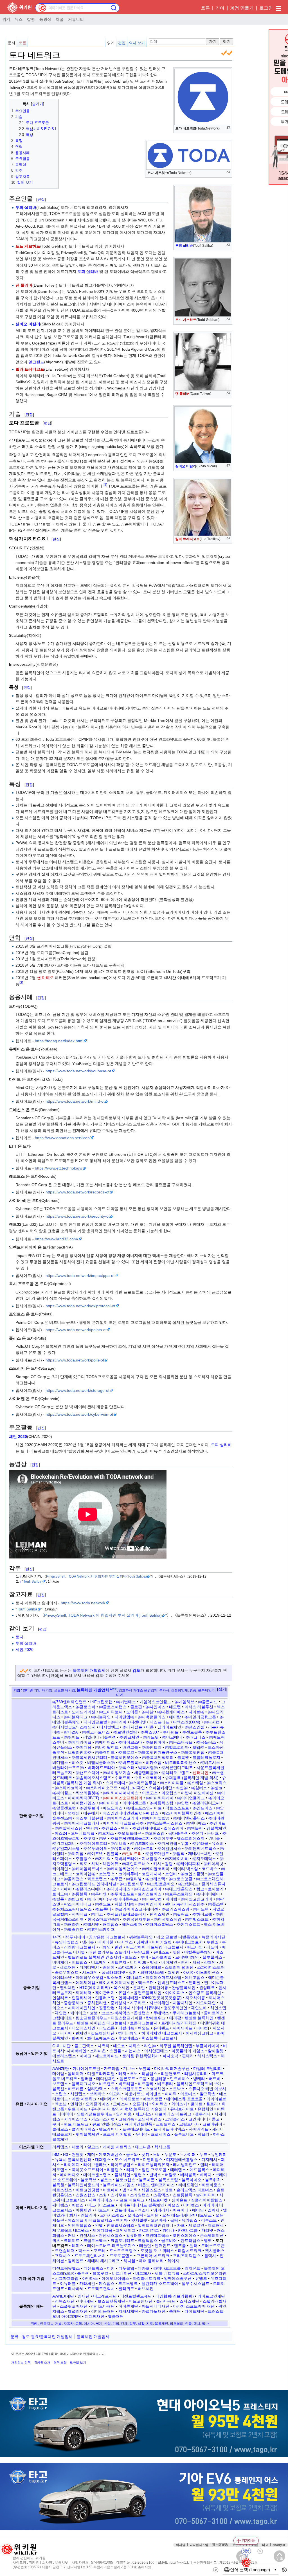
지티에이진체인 (82, 2008)
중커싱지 (118, 2003)
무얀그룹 (142, 1952)
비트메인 (99, 1962)
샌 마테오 (45, 978)
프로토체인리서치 (90, 2256)
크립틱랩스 (148, 2240)
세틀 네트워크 (167, 2273)
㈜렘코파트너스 (96, 1732)
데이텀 (58, 2074)
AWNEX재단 (63, 2296)
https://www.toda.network (83, 1603)
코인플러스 (175, 2119)
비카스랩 (154, 1762)
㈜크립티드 (188, 1884)
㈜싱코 (217, 1788)
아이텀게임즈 (84, 1803)
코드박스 (210, 1869)
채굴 (60, 19)
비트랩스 (80, 1962)
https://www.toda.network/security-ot (78, 1216)
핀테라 (188, 2056)
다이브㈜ (196, 1712)
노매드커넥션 (84, 1712)
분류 (15, 2337)
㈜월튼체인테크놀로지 (130, 1838)
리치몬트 (192, 2268)
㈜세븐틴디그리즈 (177, 1768)
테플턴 (145, 2246)
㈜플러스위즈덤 (175, 1909)
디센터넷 (138, 1722)
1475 (57, 1937)
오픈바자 (159, 2220)
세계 (99, 2324)
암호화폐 (177, 2324)
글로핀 (136, 1707)
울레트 (197, 2104)
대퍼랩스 (103, 2160)
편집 (122, 43)
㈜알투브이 (89, 1808)
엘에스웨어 (174, 1828)
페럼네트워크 (190, 2251)
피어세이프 (183, 2028)
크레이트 (72, 2240)
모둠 (143, 2079)
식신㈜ (182, 1788)
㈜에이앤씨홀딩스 (189, 1818)
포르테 (100, 2251)
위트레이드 (78, 2109)
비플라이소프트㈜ (68, 1768)
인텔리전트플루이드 (94, 2114)
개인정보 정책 (21, 2362)
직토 (84, 1864)
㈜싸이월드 (62, 1793)
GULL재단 (61, 2046)
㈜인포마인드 (157, 1854)
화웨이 (78, 2038)
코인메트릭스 (157, 2235)
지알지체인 (183, 2003)
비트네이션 (122, 2273)
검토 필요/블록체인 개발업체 (47, 2337)
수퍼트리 (123, 1778)
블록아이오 (192, 2180)
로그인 (266, 8)
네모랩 (175, 1707)
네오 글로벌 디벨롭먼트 (177, 1937)
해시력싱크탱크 (199, 2033)
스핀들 (115, 2051)
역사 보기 (137, 43)
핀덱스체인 (159, 1914)
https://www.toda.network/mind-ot (75, 1101)
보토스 (131, 1957)
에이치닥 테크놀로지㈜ (123, 1823)
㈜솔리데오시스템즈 (93, 1778)
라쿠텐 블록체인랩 (176, 2046)
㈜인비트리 (132, 1854)
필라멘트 (76, 2261)
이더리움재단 (103, 2311)
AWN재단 (61, 2068)
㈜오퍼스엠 (155, 1833)
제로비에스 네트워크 (173, 2114)
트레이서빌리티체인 (179, 2023)
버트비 (215, 2079)
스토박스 (177, 2089)
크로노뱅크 (128, 2283)
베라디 (206, 2175)
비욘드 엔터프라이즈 (156, 2185)
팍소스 (84, 2251)
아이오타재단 (103, 2306)
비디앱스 (60, 1762)
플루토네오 (184, 2134)
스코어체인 (156, 2089)
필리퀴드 (126, 2289)
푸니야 (141, 2134)
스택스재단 (189, 2301)
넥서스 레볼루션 (199, 1707)
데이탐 (175, 1717)
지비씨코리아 (126, 1859)
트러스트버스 (150, 1894)
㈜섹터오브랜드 (175, 1773)
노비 (157, 2154)
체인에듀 (111, 1864)
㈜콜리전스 (74, 1879)
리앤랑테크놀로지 (80, 1947)
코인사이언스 (150, 2119)
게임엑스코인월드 (155, 1702)
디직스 (134, 2046)
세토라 (78, 2147)
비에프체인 (188, 2185)
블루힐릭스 (212, 1957)
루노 (134, 2074)
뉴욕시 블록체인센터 (73, 2160)
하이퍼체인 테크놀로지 (162, 2033)
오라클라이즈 (98, 2104)
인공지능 (47, 2324)
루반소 (212, 1942)
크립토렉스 (166, 2124)
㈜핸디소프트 (188, 1924)
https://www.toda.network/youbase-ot (78, 1071)
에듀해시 (91, 1813)
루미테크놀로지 (189, 1942)
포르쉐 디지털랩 (117, 2134)
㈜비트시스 (210, 1762)
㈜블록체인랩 (193, 1752)
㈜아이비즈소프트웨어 (123, 1798)
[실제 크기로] (228, 128)
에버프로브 (129, 2099)
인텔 (99, 2225)
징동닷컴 (107, 2008)
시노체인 (90, 1972)
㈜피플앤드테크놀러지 (126, 1914)
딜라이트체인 (169, 1727)
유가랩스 (190, 2220)
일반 (205, 2324)
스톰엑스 (161, 2195)
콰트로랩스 (97, 1879)
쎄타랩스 (60, 2205)
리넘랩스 (149, 2074)
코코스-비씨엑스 (116, 2013)
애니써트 (134, 1977)
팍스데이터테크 (78, 1904)
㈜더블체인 (101, 1717)
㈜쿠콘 (116, 1879)
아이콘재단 (128, 2306)
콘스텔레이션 (212, 2235)
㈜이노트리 (144, 1848)
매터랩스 (178, 2170)
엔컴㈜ (92, 1828)
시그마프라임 (67, 2278)
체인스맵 (218, 2008)
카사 (157, 1864)
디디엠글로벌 (95, 1722)
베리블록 (188, 2175)
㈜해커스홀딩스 (159, 1924)
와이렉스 (160, 2104)
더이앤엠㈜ (124, 1717)
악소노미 (115, 1977)
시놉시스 (133, 2051)
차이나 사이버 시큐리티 (139, 2008)
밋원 (177, 1952)
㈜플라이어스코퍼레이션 (136, 1909)
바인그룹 (130, 1747)
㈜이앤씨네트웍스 (201, 1848)
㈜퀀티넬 (134, 1879)
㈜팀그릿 (76, 1899)
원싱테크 (207, 1988)
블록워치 (213, 2180)
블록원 (58, 2185)
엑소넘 (61, 2104)
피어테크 (80, 1914)
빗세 (154, 1962)
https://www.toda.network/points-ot (76, 1330)
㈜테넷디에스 (118, 1889)
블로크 (106, 2180)
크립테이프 (62, 2018)
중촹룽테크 (74, 2003)
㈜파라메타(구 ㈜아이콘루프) (113, 1899)
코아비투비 (128, 1874)
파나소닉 (170, 2056)
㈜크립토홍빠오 (161, 1884)
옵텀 (174, 2220)
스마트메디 (115, 1783)
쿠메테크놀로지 (186, 2013)
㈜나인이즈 (156, 1707)
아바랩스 (191, 2205)
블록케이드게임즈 (119, 2185)
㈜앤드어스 (202, 1808)
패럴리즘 (126, 2028)
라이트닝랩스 (122, 2165)
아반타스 (90, 2278)
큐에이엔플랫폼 (138, 2124)
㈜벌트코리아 (177, 1747)
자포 (181, 2225)
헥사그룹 (162, 2147)
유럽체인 (205, 2109)
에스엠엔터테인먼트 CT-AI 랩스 (130, 1813)
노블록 (145, 2068)
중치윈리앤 (97, 2003)
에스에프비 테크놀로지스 (90, 2220)
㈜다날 (148, 1712)
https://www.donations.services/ (63, 1138)
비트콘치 (118, 1962)
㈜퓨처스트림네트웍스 (72, 1909)
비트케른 (76, 2089)
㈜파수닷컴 (152, 1899)
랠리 (204, 2165)
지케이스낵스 (76, 2119)
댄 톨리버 (182, 394)
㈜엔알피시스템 (69, 1828)
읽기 (111, 43)
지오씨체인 (206, 2003)
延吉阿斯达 (220, 2545)
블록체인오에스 (125, 1757)
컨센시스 (87, 2235)
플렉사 (210, 2256)
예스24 (61, 1833)
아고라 (115, 2094)
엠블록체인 (216, 1828)
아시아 (89, 2324)
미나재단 (86, 2301)
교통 (79, 2324)
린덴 (118, 1947)
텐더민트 (163, 2246)
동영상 (45, 19)
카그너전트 (149, 2230)
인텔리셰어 (82, 1998)
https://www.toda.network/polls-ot (75, 1360)
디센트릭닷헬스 (66, 2268)
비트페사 (143, 2273)
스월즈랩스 (85, 2195)
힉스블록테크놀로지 (159, 2038)
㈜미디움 (84, 1747)
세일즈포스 (151, 2190)
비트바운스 (211, 2185)
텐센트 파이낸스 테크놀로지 (102, 2023)
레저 (122, 2074)
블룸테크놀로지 (206, 1757)
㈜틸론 (58, 1899)
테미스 (78, 2246)
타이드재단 (194, 2311)
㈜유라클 (200, 1843)
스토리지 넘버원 (179, 1967)
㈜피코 (97, 1914)
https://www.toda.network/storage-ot (77, 1390)
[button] (222, 1689)
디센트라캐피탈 (101, 2074)
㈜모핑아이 (156, 1742)
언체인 (74, 1813)
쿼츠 (56, 2240)
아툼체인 (84, 2210)
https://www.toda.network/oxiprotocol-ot (80, 1306)
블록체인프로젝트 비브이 (199, 2084)
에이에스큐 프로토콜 (184, 2099)
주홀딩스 (84, 1859)
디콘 (150, 1727)
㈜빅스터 (127, 1768)
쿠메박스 (161, 2013)
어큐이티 (181, 2210)
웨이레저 (84, 1993)
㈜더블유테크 (76, 1717)
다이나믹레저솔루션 (172, 2068)
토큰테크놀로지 (144, 2023)
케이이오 (78, 2013)
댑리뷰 (88, 1942)
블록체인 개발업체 (89, 1670)
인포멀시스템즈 (120, 2225)
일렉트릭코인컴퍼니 (156, 2225)
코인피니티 (198, 2119)
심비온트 (179, 2200)
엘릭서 (213, 2210)
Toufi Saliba (32, 1581)
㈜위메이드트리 (93, 1843)
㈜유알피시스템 (66, 1848)
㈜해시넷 (91, 1924)
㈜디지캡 (212, 1722)
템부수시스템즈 (195, 2283)
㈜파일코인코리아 (197, 1899)
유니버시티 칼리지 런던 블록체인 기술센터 (129, 2109)
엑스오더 (146, 1983)
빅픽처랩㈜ (148, 1768)
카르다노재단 (154, 2311)
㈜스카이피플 (172, 1783)
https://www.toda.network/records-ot (77, 1192)
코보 (94, 2013)
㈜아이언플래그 (191, 1798)
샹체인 (210, 1962)
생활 (141, 2324)
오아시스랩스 (112, 2215)
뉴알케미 (219, 2154)
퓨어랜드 (161, 2028)
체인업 (61, 2013)
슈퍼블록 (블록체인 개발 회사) (192, 1778)
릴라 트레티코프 (187, 539)
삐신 (185, 1962)
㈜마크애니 (172, 1737)
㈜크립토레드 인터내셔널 (94, 1884)
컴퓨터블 (134, 2235)
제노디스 (143, 2114)
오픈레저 (140, 2104)
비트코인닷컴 (87, 2190)
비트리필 (126, 2084)
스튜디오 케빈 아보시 (207, 2089)
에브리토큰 (153, 2099)
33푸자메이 (75, 1937)
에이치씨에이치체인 (117, 1983)
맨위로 (279, 2556)
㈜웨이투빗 (163, 1838)
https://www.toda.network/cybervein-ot (79, 1414)
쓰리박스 (98, 2094)
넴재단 (84, 2296)
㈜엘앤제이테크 (146, 1828)
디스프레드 (159, 1722)
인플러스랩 (105, 1998)
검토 (136, 1670)
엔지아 (122, 2220)
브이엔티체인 (187, 1957)
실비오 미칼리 (186, 466)
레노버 (212, 1947)
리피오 (132, 2170)
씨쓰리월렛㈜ (87, 1793)
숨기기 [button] (38, 104)
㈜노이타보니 (111, 1712)
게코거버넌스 (111, 2154)
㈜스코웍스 (217, 1783)
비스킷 (78, 1762)
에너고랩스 (195, 1977)
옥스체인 (121, 1988)
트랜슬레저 (65, 2251)
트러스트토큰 (213, 2246)
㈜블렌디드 (105, 1752)
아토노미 (103, 2210)
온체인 (139, 1988)
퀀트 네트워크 (76, 2124)
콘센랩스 (142, 2013)
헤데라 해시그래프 (103, 2261)
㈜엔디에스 (196, 1823)
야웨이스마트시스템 (163, 1977)
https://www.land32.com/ (57, 1239)
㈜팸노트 (103, 1904)
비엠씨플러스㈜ (101, 1762)
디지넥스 (125, 1942)
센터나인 (201, 1773)
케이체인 (60, 1869)
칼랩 (169, 1864)
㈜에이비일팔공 (156, 1818)
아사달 (181, 2545)
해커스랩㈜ (132, 1924)
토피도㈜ (60, 1894)
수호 (138, 1778)
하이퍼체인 (128, 2033)
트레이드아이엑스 (169, 2129)
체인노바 (199, 2008)
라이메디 (72, 2165)
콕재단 (175, 2311)
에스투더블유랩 (89, 1818)
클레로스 (60, 2129)
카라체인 (87, 2283)
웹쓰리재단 (78, 2311)
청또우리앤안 (175, 2008)
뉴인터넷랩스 (67, 1942)
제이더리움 (102, 2230)
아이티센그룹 (134, 1803)
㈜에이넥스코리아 (123, 1818)
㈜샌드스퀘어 (87, 1773)
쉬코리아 (154, 1778)
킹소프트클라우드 (91, 2018)
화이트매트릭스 (101, 2038)
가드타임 (112, 2068)
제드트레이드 (107, 2056)
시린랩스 (78, 2094)
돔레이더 (76, 2074)
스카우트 (118, 2195)
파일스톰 (107, 2028)
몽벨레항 (158, 2079)
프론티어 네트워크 (153, 2256)
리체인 (105, 1947)
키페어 (66, 1889)
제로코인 (196, 2225)
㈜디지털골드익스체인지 (74, 1727)
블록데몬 (147, 2180)
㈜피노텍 (201, 1909)
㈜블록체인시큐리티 (89, 1757)
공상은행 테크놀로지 (107, 1937)
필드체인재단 (103, 2033)
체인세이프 (126, 2230)
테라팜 (175, 2018)
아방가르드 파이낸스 (143, 2094)
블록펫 (183, 1757)
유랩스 (124, 1993)
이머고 (85, 2056)
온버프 (213, 1833)
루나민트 (171, 1732)
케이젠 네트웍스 (117, 2147)
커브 (72, 2235)
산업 (107, 2324)
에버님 (198, 2210)
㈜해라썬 (72, 1924)
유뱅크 (201, 2278)
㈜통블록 (80, 1894)
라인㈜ (150, 2046)
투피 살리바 (184, 246)
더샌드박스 (93, 2268)
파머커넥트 (199, 2129)
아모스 (174, 2205)
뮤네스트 (161, 1952)
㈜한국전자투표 (136, 1919)
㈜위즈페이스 (142, 1843)
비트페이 (111, 2190)
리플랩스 (115, 2170)
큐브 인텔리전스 (107, 2124)
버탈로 (171, 2175)
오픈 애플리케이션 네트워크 (187, 2215)
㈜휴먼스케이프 (101, 1929)
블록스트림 (168, 2180)
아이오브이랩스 (115, 2278)
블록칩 (58, 2089)
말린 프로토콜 (154, 2170)
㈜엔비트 (217, 1823)
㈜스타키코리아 (69, 1788)
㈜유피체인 (121, 1848)
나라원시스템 (199, 2545)
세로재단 (68, 1967)
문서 (12, 43)
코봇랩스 (107, 1874)
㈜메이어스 (105, 1742)
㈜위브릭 (119, 1843)
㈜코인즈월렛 (192, 1874)
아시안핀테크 (156, 2051)
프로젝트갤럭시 (101, 2289)
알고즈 (93, 2147)
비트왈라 (146, 2084)
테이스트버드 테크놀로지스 (111, 2246)
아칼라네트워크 (147, 2278)
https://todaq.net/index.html (59, 1041)
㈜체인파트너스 (136, 1864)
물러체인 (122, 2175)
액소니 (144, 2210)
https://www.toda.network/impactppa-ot (80, 1275)
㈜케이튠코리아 (156, 1869)
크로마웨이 (212, 2124)
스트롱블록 (183, 2195)
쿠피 (56, 2124)
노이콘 (132, 1712)
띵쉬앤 (142, 1942)
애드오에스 (113, 1808)
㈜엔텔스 (109, 1828)
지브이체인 (159, 2003)
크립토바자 (189, 2124)
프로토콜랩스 (121, 2256)
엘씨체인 (68, 1988)
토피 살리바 (88, 271)
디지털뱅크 (109, 1727)
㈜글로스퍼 (85, 1707)
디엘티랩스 (153, 2160)
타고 (265, 2545)
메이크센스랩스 (97, 2175)
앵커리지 (161, 2210)
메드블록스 (199, 2170)
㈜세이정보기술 (117, 1773)
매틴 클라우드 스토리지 (109, 1952)
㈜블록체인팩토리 (158, 1757)
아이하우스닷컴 (89, 1977)
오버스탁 (135, 2215)
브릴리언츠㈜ (80, 1752)
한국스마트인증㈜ (103, 1919)
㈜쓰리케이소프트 (102, 1788)
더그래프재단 (105, 2296)
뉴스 (19, 19)
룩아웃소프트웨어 (87, 2170)
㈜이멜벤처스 (169, 1848)
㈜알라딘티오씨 (206, 1803)
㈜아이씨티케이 (160, 1798)
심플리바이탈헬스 (207, 2200)
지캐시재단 (128, 2311)
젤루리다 (203, 2114)
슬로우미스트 (67, 1972)
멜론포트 (127, 2079)
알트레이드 (124, 2210)
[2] (21, 983)
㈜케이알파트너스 (87, 1869)
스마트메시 (128, 1967)
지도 (150, 2324)
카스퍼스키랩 (103, 2119)
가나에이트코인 (86, 2068)
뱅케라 (199, 2079)
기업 (17, 1690)
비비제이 (60, 1962)
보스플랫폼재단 (111, 2301)
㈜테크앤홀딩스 (179, 1889)
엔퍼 (125, 1828)
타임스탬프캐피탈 (127, 2018)
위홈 (185, 1843)
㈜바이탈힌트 (107, 1747)
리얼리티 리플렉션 (100, 1737)
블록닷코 (100, 2273)
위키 (6, 19)
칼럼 (31, 19)
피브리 (203, 2134)
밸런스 (140, 2175)
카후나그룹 (188, 2230)
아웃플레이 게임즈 (188, 2051)
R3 (66, 2154)
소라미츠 (98, 2051)
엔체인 (76, 2104)
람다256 (71, 1732)
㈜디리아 (119, 1722)
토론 (205, 8)
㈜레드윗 (151, 1737)
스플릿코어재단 (74, 2306)
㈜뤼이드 (72, 1737)
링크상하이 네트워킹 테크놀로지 (155, 1947)
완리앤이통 (158, 1988)
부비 (144, 1957)
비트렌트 (107, 2084)
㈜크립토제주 (132, 1884)
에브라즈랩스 (64, 2056)
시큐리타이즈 (100, 2200)
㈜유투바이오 (95, 1848)
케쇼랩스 (107, 2283)
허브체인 (146, 2289)
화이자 (173, 2261)
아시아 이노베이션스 (201, 1972)
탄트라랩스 (190, 2240)
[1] (105, 485)
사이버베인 (76, 2051)
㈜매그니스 (195, 1737)
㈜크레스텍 (155, 1879)
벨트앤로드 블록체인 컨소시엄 (94, 1957)
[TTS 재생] (216, 2570)
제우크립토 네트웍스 (71, 2230)
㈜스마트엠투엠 (143, 1783)
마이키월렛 (162, 1942)
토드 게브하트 (186, 320)
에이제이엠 (85, 1983)
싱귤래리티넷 (113, 1972)
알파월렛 (216, 2051)
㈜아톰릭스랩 (161, 1803)
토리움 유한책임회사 (141, 2056)
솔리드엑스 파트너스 (195, 2190)
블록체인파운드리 (84, 2185)
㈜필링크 (181, 1914)
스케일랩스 (140, 2195)
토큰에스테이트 (136, 2129)
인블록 (112, 1854)
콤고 (216, 2119)
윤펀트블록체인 (148, 1993)
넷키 (145, 2154)
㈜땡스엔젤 (195, 1727)
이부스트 (209, 2220)
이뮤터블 (68, 2283)
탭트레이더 (109, 2129)
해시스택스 (207, 2056)
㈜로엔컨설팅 (125, 1732)
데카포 (144, 2268)
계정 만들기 (242, 8)
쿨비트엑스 (214, 2013)
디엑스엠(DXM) (187, 1722)
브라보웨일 (162, 1957)
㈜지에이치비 (177, 1859)
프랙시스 (63, 2256)
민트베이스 (180, 2079)
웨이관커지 (105, 1993)
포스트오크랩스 (123, 2251)
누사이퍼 (188, 2154)
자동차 (69, 2324)
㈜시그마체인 (133, 1788)
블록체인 (161, 2324)
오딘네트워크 (83, 1833)
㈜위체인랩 (167, 1843)
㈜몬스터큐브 (181, 1742)
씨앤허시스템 (152, 1972)
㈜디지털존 (132, 1727)
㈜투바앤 (99, 1894)
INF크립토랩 (101, 1702)
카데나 (168, 2230)
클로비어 (169, 2240)
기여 (220, 8)
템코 (200, 1889)
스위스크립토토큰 (126, 2089)
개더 (91, 2154)
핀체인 (81, 2033)
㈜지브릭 (103, 1859)
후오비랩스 (128, 2038)
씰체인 (174, 1972)
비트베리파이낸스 (181, 1762)
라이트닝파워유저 (154, 2165)
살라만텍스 (97, 2089)
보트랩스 (60, 2084)
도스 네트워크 (127, 2160)
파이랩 (171, 1899)
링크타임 (195, 1947)
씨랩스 (78, 2205)
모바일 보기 (78, 2362)
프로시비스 (161, 2134)
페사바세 (76, 2289)
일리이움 (124, 2114)
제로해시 (216, 2225)
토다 (19, 1637)
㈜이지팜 (76, 1854)
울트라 (212, 2104)
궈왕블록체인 (141, 1937)
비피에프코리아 (101, 1768)
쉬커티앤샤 (89, 1967)
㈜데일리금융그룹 (200, 1717)
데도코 (119, 2046)
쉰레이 (109, 1967)
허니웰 (129, 2261)
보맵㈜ (198, 1747)
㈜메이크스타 (130, 1742)
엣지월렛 (139, 2220)
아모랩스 (169, 1793)
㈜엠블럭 (195, 1828)
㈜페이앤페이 (150, 1904)
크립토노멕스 (95, 2240)
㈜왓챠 (89, 1838)
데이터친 (105, 1942)
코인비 (171, 1874)
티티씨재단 (94, 2316)
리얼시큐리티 (196, 2074)
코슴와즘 (126, 2119)
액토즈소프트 (177, 1808)
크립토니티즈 (122, 2240)
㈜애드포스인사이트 (144, 1808)
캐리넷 (207, 2230)
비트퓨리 (165, 2084)
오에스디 (121, 2104)
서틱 (134, 2190)
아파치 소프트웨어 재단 (194, 2306)
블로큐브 (89, 2180)
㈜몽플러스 (206, 1742)
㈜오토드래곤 (129, 1833)
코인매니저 (152, 1874)
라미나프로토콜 (167, 2268)
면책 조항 (60, 2362)
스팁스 (61, 2094)
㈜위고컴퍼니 (64, 1843)
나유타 (103, 2046)
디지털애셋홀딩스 (182, 2160)
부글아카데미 (208, 2046)
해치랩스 (111, 1924)
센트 (169, 2190)
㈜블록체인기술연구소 (157, 1752)
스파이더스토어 (211, 1967)
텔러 (193, 2246)
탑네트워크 (156, 2018)
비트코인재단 (141, 2301)
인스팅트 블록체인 (205, 1993)
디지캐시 (209, 2160)
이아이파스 (175, 1993)
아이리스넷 (62, 1977)
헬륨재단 (116, 2316)
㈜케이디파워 (188, 1864)
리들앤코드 (171, 2074)
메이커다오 (70, 2175)
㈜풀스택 (216, 1904)
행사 (197, 2324)
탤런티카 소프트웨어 (160, 2283)
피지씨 (66, 2033)
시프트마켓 (158, 2200)
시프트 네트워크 (130, 2200)
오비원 (153, 2215)
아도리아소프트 (101, 2205)
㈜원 (103, 1838)
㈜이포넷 (95, 1854)
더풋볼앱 (126, 2268)
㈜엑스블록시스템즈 (165, 1823)
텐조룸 (180, 2246)
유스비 (218, 1843)
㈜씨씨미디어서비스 (121, 1793)
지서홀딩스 (152, 1859)
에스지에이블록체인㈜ (182, 1813)
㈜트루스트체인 (179, 1894)
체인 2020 (18, 1437)
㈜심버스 (199, 1788)
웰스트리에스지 (191, 1838)
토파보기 (216, 1889)
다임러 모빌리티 (208, 2068)
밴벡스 (155, 2175)
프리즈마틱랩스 (187, 2256)
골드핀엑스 (84, 2046)
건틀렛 (78, 2154)
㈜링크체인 (129, 1737)
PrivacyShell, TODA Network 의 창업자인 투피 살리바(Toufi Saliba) (96, 1576)
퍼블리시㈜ (124, 1904)
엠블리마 (89, 2215)
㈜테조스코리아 (148, 1889)
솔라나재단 (166, 2301)
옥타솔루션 (178, 1833)
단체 (124, 2324)
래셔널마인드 (185, 2165)
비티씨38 (138, 1962)
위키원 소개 (42, 2362)
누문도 (170, 2154)
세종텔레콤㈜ (146, 1773)
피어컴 (202, 2028)
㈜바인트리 (152, 1747)
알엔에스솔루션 (178, 2278)
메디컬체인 (106, 2079)
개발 (58, 2324)
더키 (111, 2268)
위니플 (214, 1838)
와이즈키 (179, 2104)
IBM (56, 2154)
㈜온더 (197, 1833)
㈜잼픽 (179, 1854)
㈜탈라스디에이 (89, 1889)
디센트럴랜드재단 (136, 2296)
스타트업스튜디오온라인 (205, 2273)
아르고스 (150, 1793)
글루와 (132, 2154)
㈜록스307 (150, 1732)
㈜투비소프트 (122, 1894)
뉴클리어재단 (213, 1937)
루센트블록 (192, 1732)
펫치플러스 (215, 2251)
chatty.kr (279, 2545)
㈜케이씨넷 (213, 1864)
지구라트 (138, 2003)
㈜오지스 (106, 1833)
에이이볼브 (216, 2099)
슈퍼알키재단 (160, 1788)
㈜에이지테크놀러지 (82, 1823)
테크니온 (143, 2147)
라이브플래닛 (95, 2165)
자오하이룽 (195, 1998)
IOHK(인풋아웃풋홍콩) (162, 1998)
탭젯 (208, 2240)
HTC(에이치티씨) (95, 1988)
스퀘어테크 (151, 1967)
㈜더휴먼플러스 (152, 1717)
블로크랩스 (125, 2180)
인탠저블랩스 (80, 2225)
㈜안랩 (183, 1803)
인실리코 (60, 1998)
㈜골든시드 (208, 1702)
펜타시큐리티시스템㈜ (185, 1904)
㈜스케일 (195, 1783)
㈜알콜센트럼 (64, 1808)
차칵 (95, 1864)
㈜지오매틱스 (204, 1859)
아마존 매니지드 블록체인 (141, 2205)
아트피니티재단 (156, 2306)
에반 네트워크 (84, 2099)
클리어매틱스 (84, 2129)
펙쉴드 (144, 2028)
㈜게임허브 (184, 1702)
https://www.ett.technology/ (59, 1168)
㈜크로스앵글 (181, 1879)
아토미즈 (188, 2094)
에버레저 (108, 2099)
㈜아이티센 (109, 1803)
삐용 (196, 1962)
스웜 (103, 2195)
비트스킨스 (62, 2190)
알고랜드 (36, 362)
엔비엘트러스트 (171, 1983)
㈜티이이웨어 (208, 1894)
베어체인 (169, 1962)
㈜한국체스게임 (168, 1919)
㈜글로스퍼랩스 (113, 1707)
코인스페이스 (184, 2235)
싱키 (133, 1972)
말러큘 (87, 2079)
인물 (188, 2324)
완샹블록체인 (184, 1988)
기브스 (129, 2068)
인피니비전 (128, 1998)
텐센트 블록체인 (199, 2018)
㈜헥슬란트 (74, 1929)
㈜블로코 (126, 1752)
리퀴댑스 (60, 2147)
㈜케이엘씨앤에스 (123, 1869)
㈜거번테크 (126, 1702)
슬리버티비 (206, 2195)
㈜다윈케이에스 (171, 1712)
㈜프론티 (103, 1909)
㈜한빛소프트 (197, 1919)
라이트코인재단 (211, 2296)
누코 (203, 2154)
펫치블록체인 (87, 2134)
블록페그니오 (84, 2084)
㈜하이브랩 (202, 1914)
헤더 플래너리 (151, 2261)
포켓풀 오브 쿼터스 (157, 2251)
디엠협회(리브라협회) (175, 2296)
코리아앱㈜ (85, 1874)
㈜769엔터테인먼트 (69, 1702)
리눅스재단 (65, 2301)
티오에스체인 (84, 2028)
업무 (133, 2324)
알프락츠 (208, 2094)
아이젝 (171, 2094)
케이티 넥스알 (186, 1869)
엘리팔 (195, 1983)
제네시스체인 (200, 1854)
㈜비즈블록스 (130, 1762)
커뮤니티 (76, 19)
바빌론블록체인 (198, 1952)
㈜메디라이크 (80, 1742)
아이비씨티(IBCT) (84, 1798)
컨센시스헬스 (111, 2235)
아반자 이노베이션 (197, 1793)
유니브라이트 (182, 2109)
